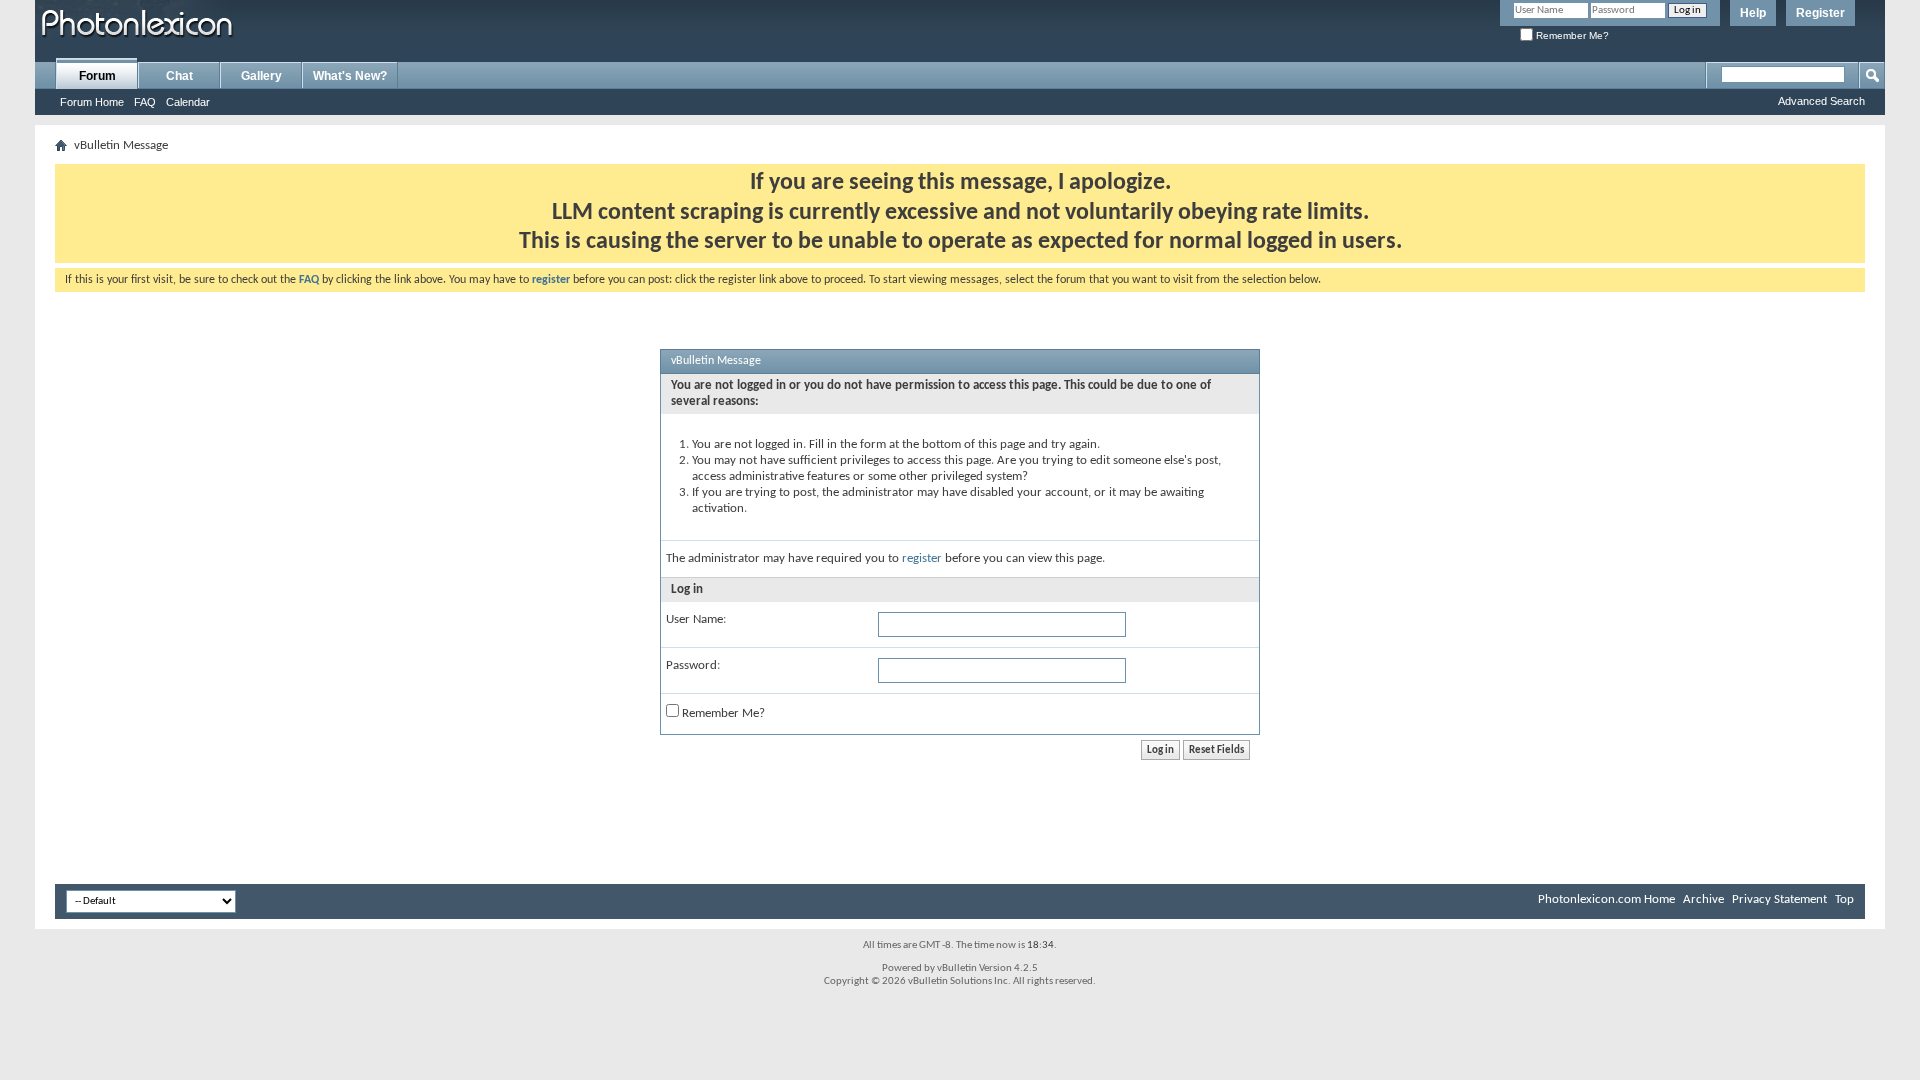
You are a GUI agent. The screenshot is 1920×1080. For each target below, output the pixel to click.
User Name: (696, 619)
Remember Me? (1571, 35)
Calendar (188, 102)
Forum (97, 76)
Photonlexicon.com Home (1606, 899)
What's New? (350, 76)
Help (1753, 13)
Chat (179, 76)
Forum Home (92, 102)
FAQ (145, 102)
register (922, 558)
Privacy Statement (1779, 899)
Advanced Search (1821, 101)
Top (1844, 899)
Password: (693, 665)
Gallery (261, 76)
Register (1820, 13)
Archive (1703, 899)
